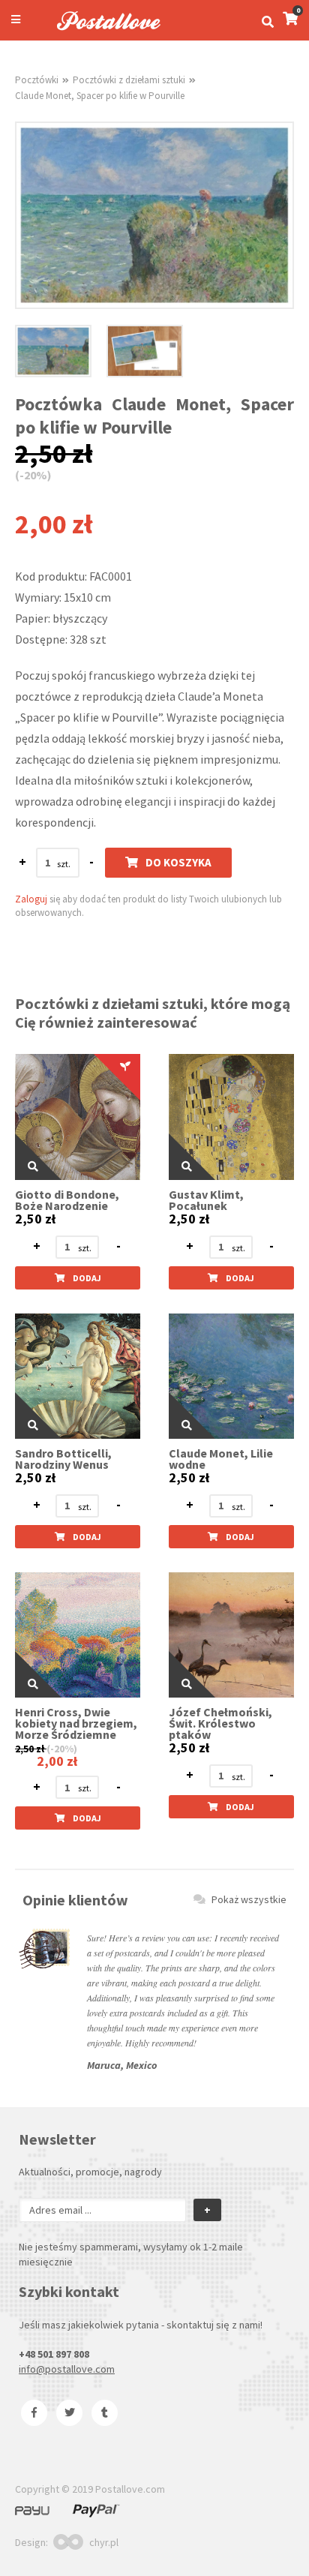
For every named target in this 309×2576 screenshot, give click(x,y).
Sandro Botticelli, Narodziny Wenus (63, 1459)
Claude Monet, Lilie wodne (221, 1459)
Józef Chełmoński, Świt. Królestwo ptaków (220, 1723)
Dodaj (87, 1278)
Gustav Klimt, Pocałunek (206, 1200)
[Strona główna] (102, 32)
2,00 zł (57, 1761)
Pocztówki (37, 80)
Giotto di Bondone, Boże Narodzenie (67, 1200)
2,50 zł (35, 1219)
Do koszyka (178, 862)
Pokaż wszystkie (249, 1899)
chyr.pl (104, 2542)
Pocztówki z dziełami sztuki (129, 80)
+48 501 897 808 (54, 2354)
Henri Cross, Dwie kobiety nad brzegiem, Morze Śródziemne (76, 1723)
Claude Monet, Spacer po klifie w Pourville (100, 96)
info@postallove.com (67, 2369)
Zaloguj (31, 899)
